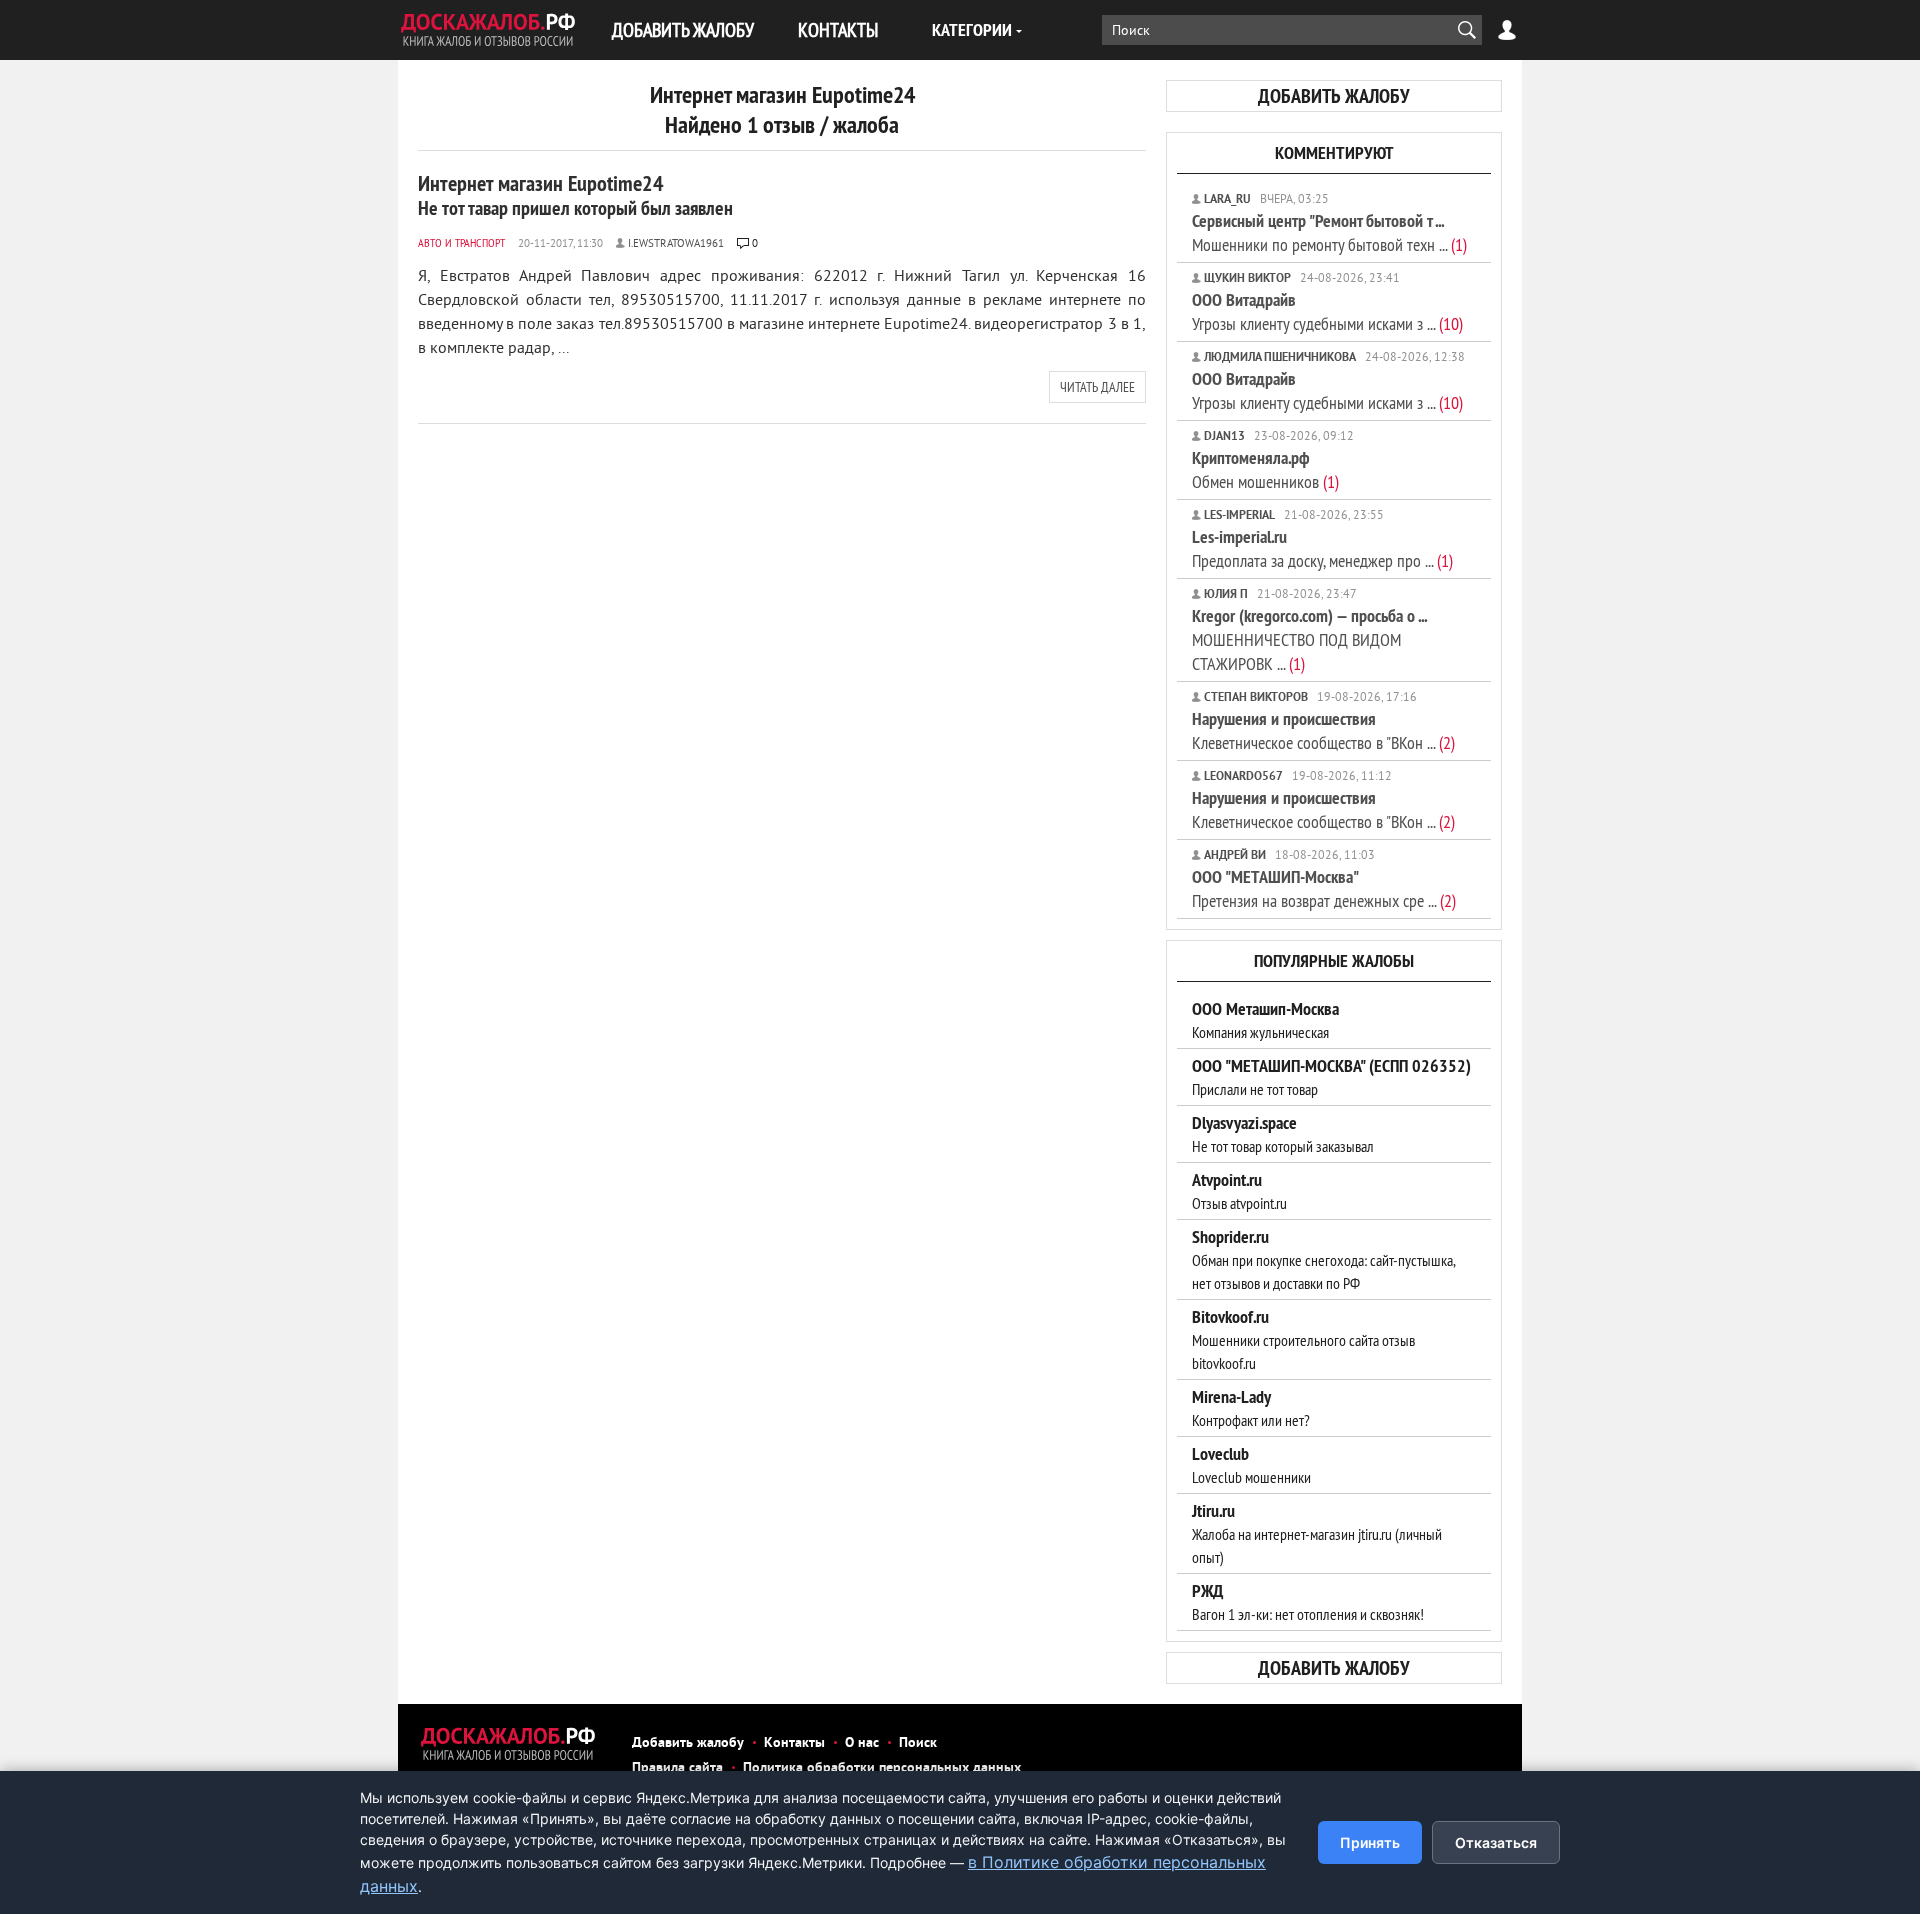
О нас (862, 1743)
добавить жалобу (1334, 96)
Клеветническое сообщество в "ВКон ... (1323, 730)
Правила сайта (677, 1768)
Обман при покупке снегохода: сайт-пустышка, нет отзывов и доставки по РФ (1323, 1260)
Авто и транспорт (461, 242)
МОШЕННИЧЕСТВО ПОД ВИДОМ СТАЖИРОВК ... (1309, 639)
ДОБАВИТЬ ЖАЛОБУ (683, 29)
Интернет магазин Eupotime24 (575, 195)
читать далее (1097, 387)
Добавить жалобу (688, 1743)
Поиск (918, 1743)
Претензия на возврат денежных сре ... (1324, 888)
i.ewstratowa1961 (676, 244)
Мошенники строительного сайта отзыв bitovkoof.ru (1303, 1340)
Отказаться (1496, 1842)
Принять (1370, 1842)
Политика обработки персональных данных (882, 1768)
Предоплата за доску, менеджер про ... (1322, 548)
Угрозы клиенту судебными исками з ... (1327, 311)
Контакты (794, 1743)
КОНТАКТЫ (838, 29)
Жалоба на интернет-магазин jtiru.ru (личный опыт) (1317, 1534)
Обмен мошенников (1265, 469)
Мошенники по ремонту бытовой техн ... (1329, 232)
